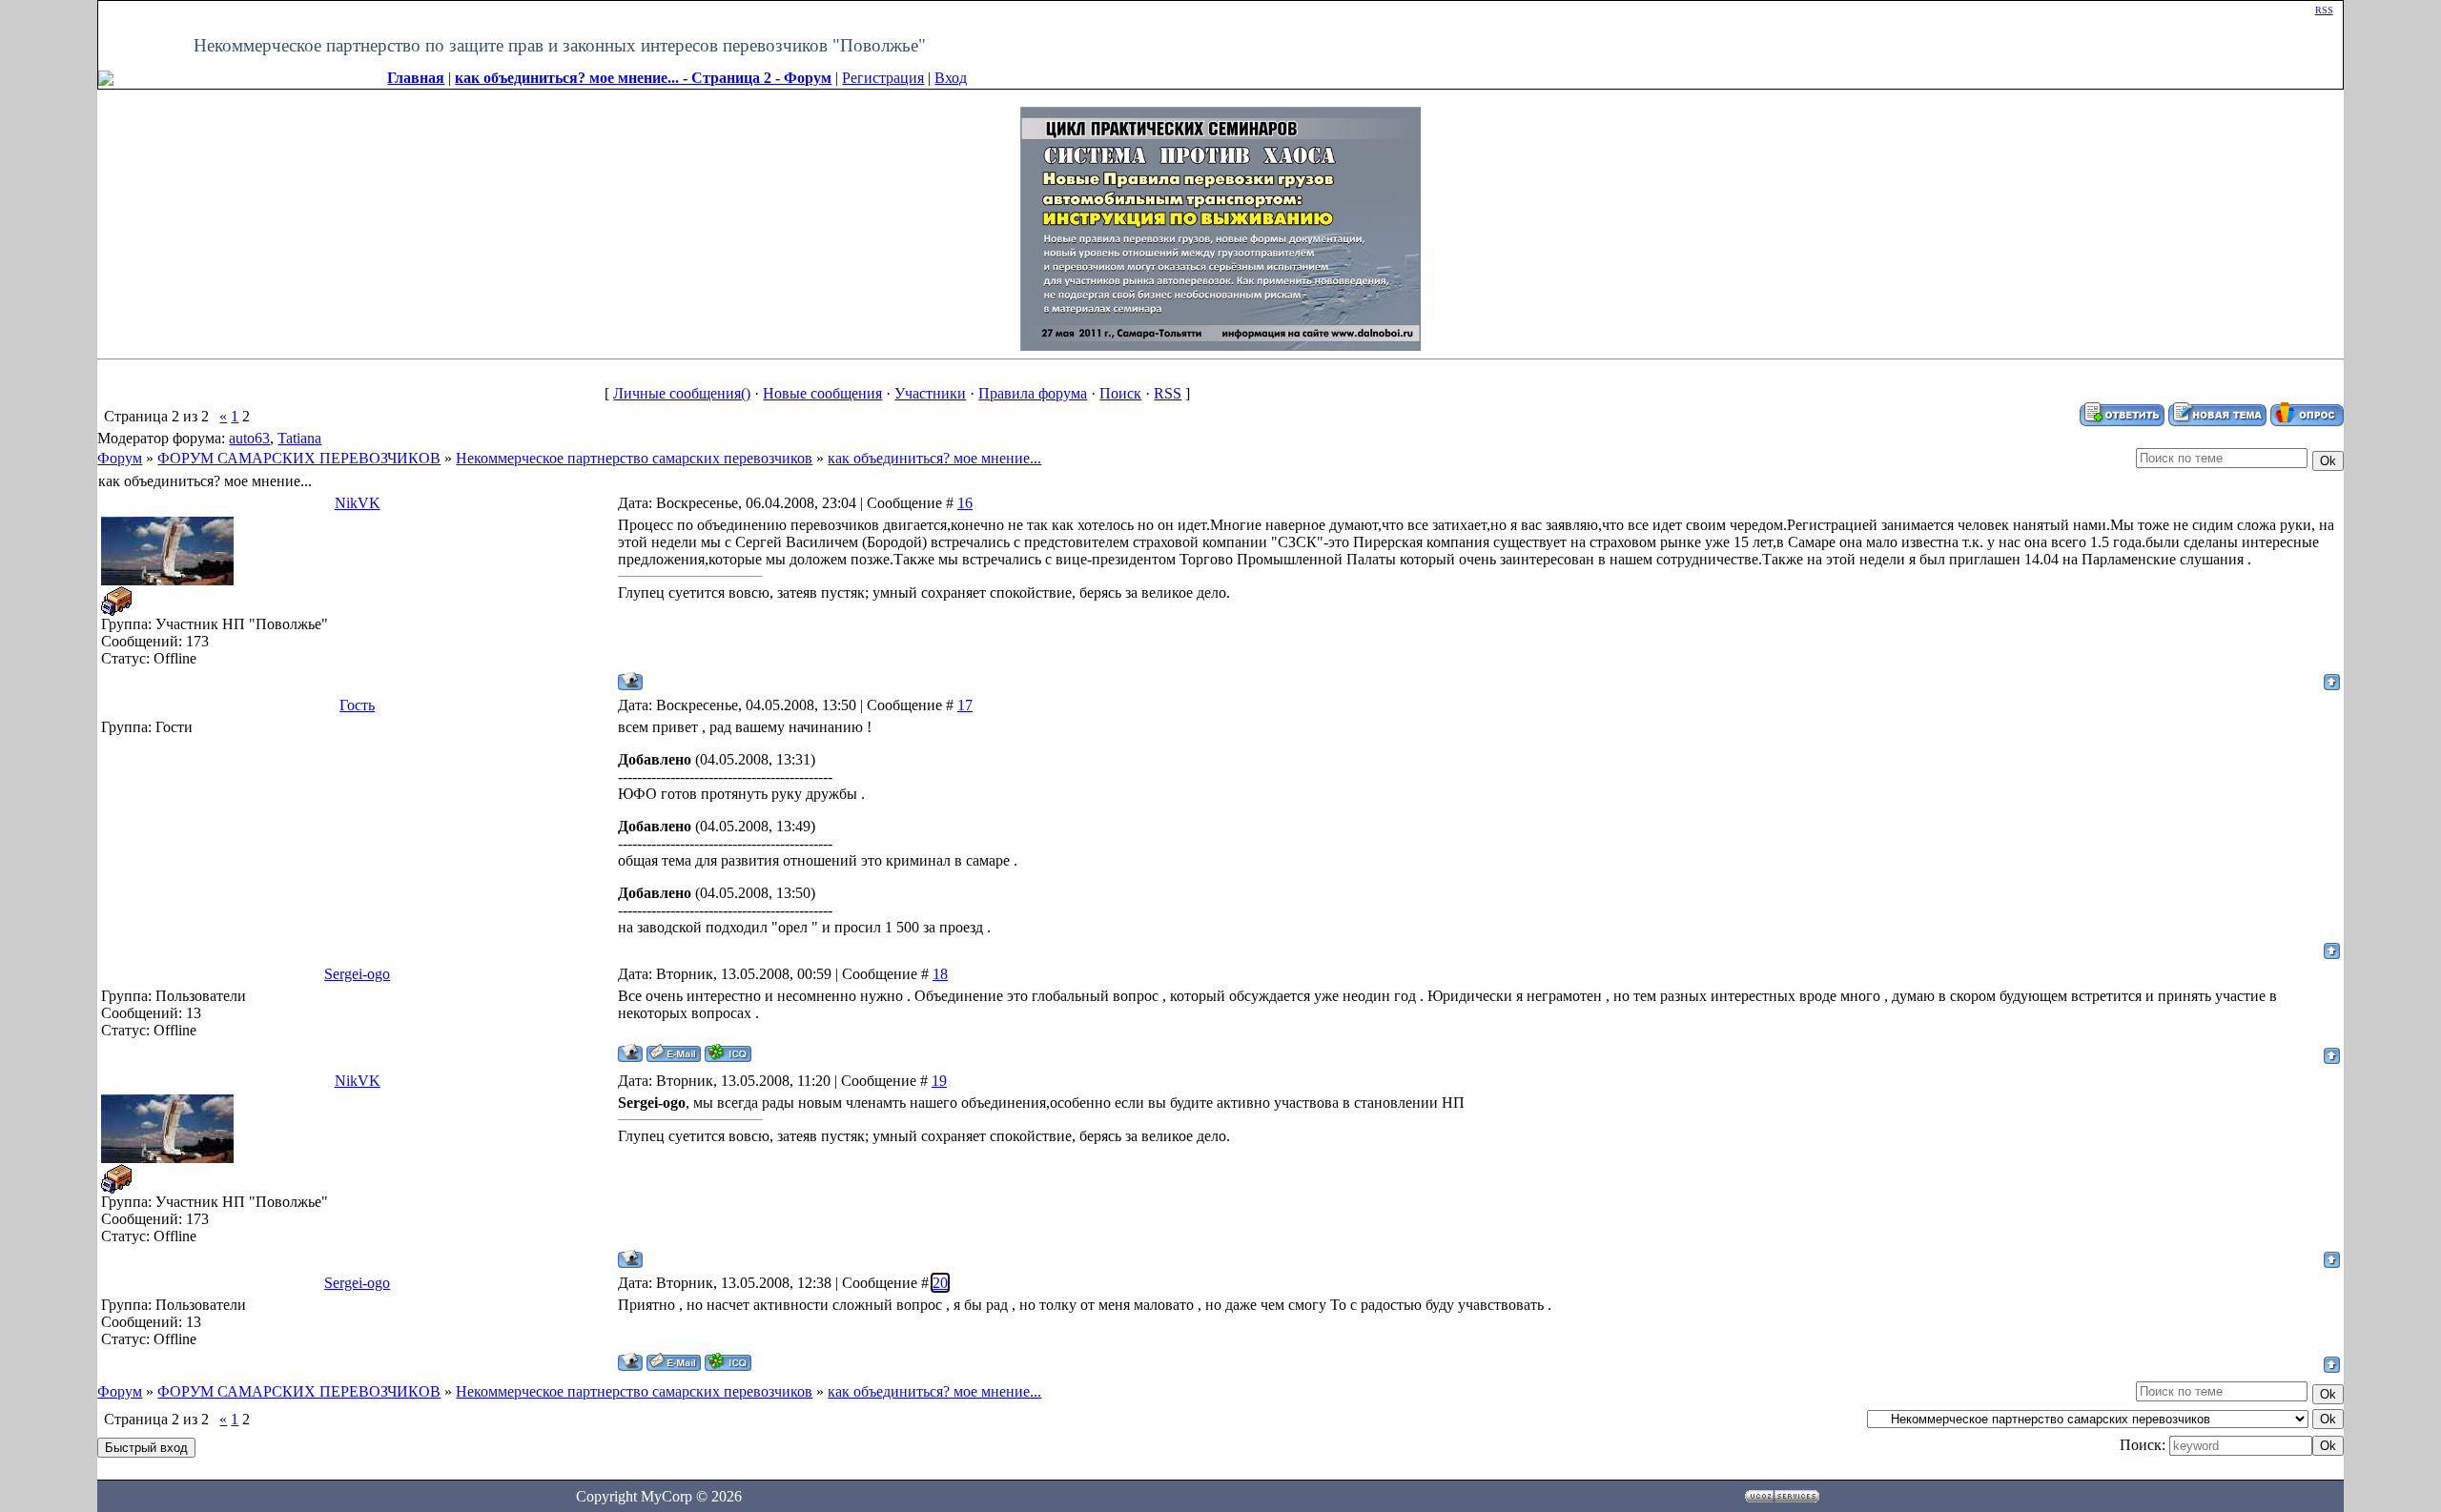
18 (940, 974)
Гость (357, 705)
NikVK (358, 503)
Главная (416, 78)
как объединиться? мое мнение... (934, 458)
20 (940, 1283)
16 (965, 503)
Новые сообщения (822, 393)
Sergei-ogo (357, 974)
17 (965, 705)
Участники (930, 393)
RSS (2324, 10)
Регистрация (883, 78)
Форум (120, 458)
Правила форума (1033, 393)
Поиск (1120, 393)
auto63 (249, 438)
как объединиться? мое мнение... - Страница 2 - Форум (643, 78)
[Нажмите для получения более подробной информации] (1220, 227)
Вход (951, 78)
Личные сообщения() (682, 393)
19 (939, 1081)
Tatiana (299, 438)
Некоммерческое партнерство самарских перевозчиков (634, 458)
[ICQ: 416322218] (728, 1053)
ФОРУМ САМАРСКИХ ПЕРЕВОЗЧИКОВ (299, 458)
